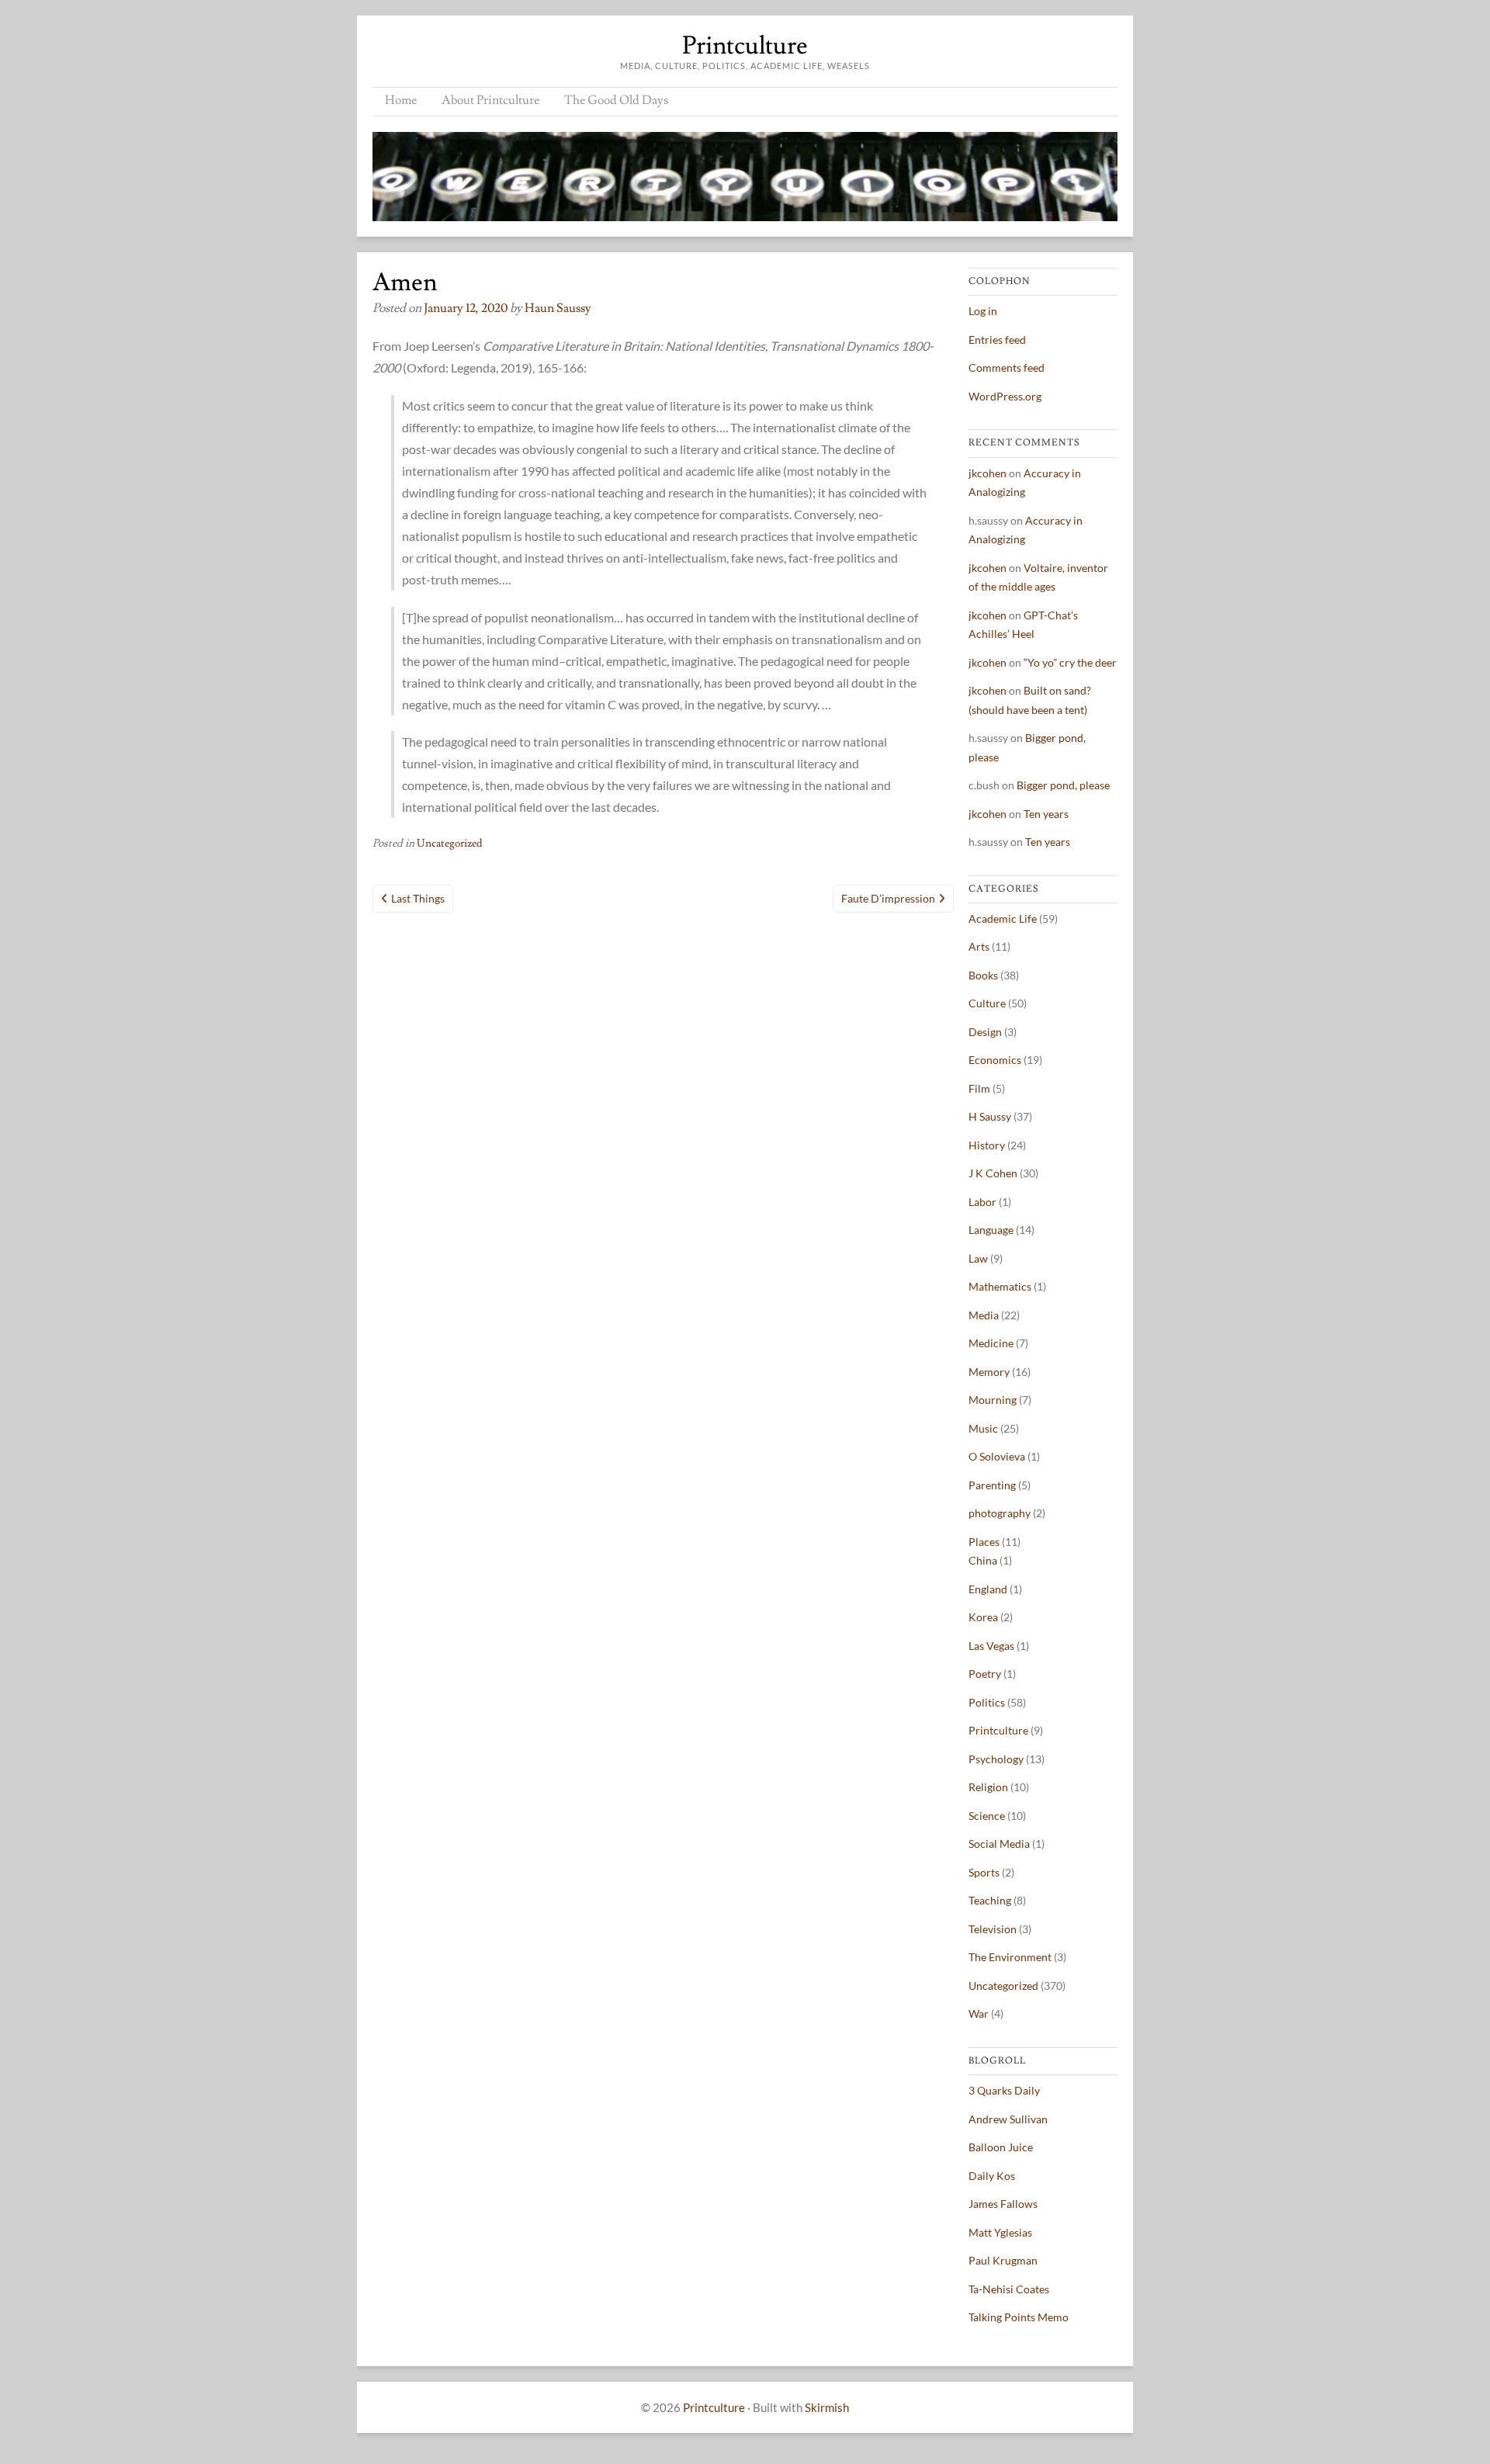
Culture (987, 1003)
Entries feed (997, 340)
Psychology (996, 1759)
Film (979, 1088)
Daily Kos (992, 2176)
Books (983, 975)
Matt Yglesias (1000, 2232)
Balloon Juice (1001, 2147)
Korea (983, 1617)
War (979, 2013)
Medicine (991, 1343)
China (983, 1560)
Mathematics (1000, 1286)
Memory (989, 1372)
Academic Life (1003, 918)
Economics (995, 1060)
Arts (979, 946)
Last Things (418, 898)
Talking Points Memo (1019, 2317)
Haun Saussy (558, 308)
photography (1000, 1513)
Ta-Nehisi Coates (1009, 2289)
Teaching (990, 1900)
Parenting (992, 1485)
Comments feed (1007, 367)
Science (987, 1816)
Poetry (985, 1674)
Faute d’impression (888, 898)
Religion (988, 1787)
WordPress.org (1005, 396)
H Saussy (990, 1116)
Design (985, 1032)
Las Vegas (991, 1646)
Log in (983, 311)
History (987, 1145)
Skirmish (827, 2407)
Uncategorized (450, 844)
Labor (982, 1202)
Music (983, 1428)
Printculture (745, 46)
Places (984, 1542)
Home (401, 100)
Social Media (999, 1844)
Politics (987, 1702)
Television (993, 1929)
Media (984, 1315)
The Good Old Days (616, 100)
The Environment (1010, 1957)
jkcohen (988, 473)
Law (978, 1258)
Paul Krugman (1003, 2260)
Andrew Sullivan (1008, 2119)
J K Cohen (993, 1173)
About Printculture (490, 100)
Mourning (993, 1400)
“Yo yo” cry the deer (1070, 662)
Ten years (1046, 814)
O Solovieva (997, 1456)
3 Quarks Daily (1004, 2090)
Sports (984, 1872)
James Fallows (1003, 2204)
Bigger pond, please (1063, 785)
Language (991, 1230)
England (988, 1589)
